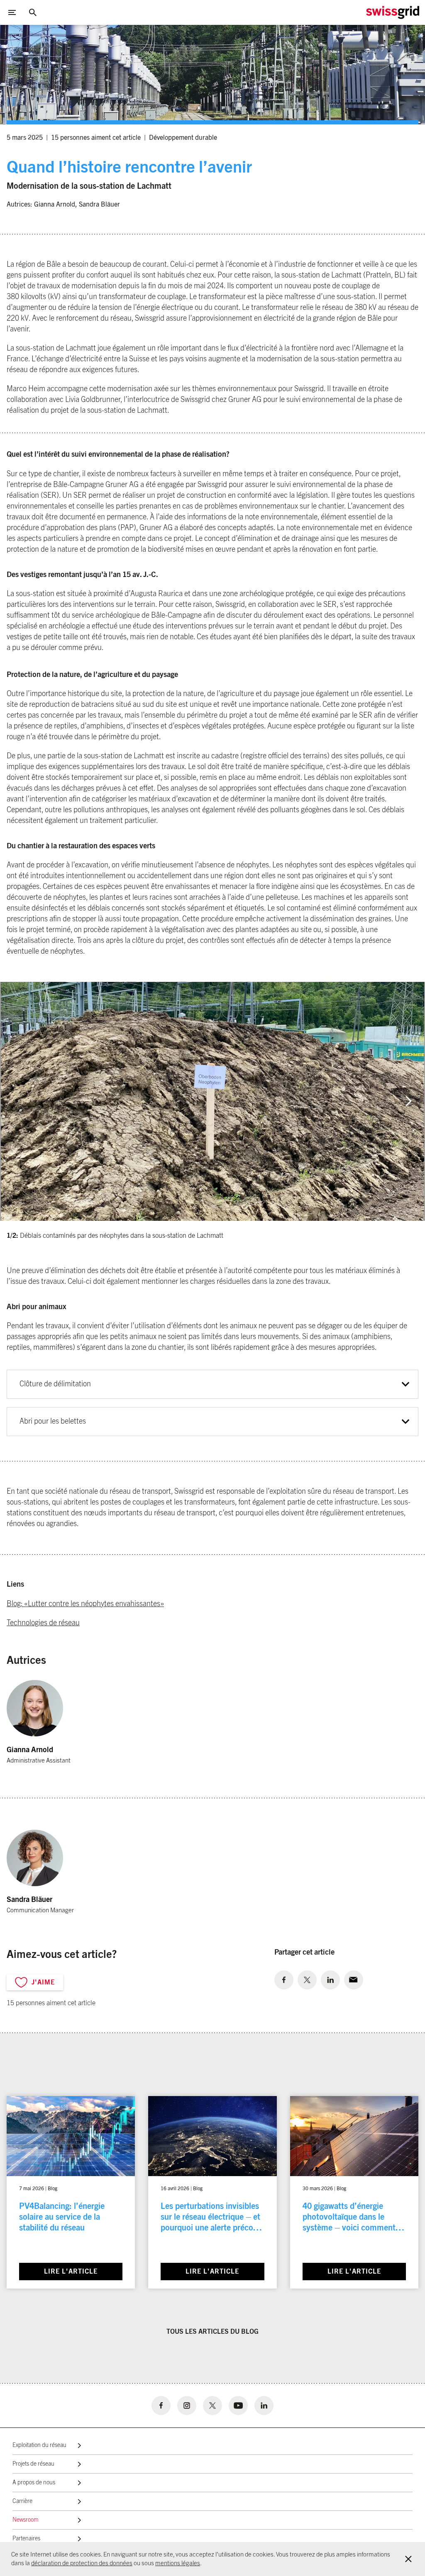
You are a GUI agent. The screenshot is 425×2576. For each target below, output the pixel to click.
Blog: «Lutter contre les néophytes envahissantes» (85, 1604)
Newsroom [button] (26, 2520)
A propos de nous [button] (34, 2483)
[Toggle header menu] (12, 12)
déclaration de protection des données (82, 2563)
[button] (408, 1101)
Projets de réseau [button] (33, 2464)
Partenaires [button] (26, 2539)
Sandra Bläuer (99, 205)
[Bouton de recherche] (33, 12)
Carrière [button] (22, 2501)
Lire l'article (71, 2272)
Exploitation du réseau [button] (39, 2445)
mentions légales (178, 2563)
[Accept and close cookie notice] (408, 2559)
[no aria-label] (284, 1980)
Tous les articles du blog (212, 2332)
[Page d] (393, 12)
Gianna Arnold (55, 205)
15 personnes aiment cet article (96, 138)
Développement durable (183, 138)
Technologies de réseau (43, 1623)
